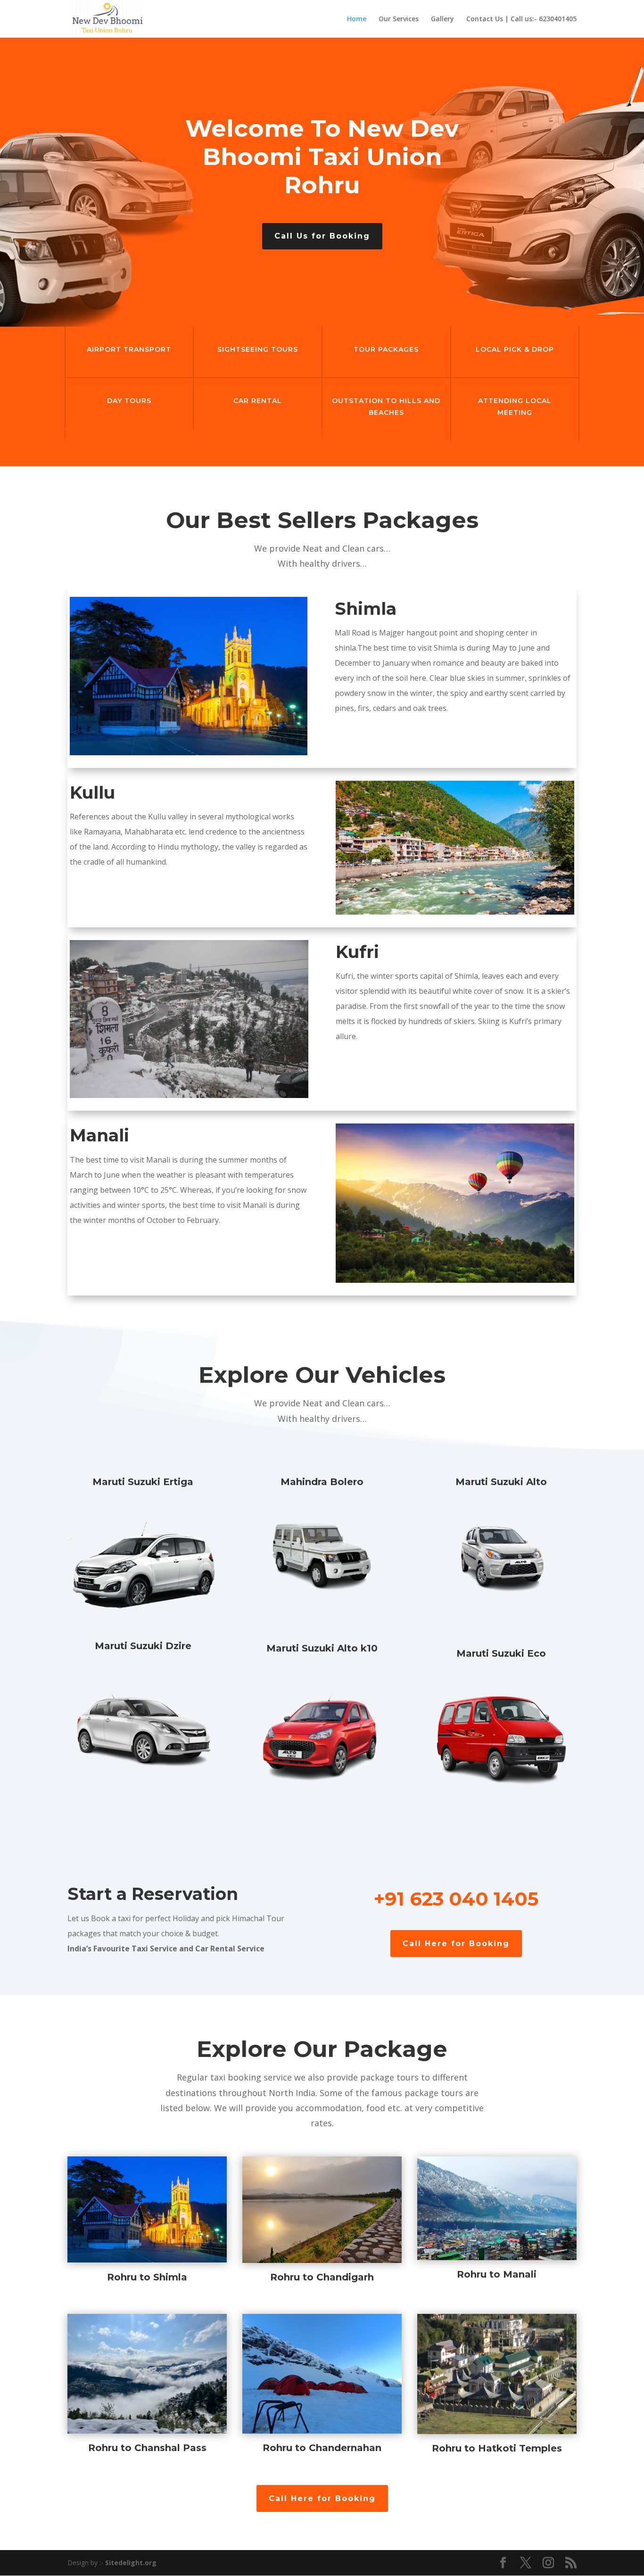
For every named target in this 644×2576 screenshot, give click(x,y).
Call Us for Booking (322, 236)
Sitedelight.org (131, 2563)
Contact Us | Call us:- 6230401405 (521, 19)
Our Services (399, 19)
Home (357, 19)
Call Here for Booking (456, 1944)
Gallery (442, 19)
